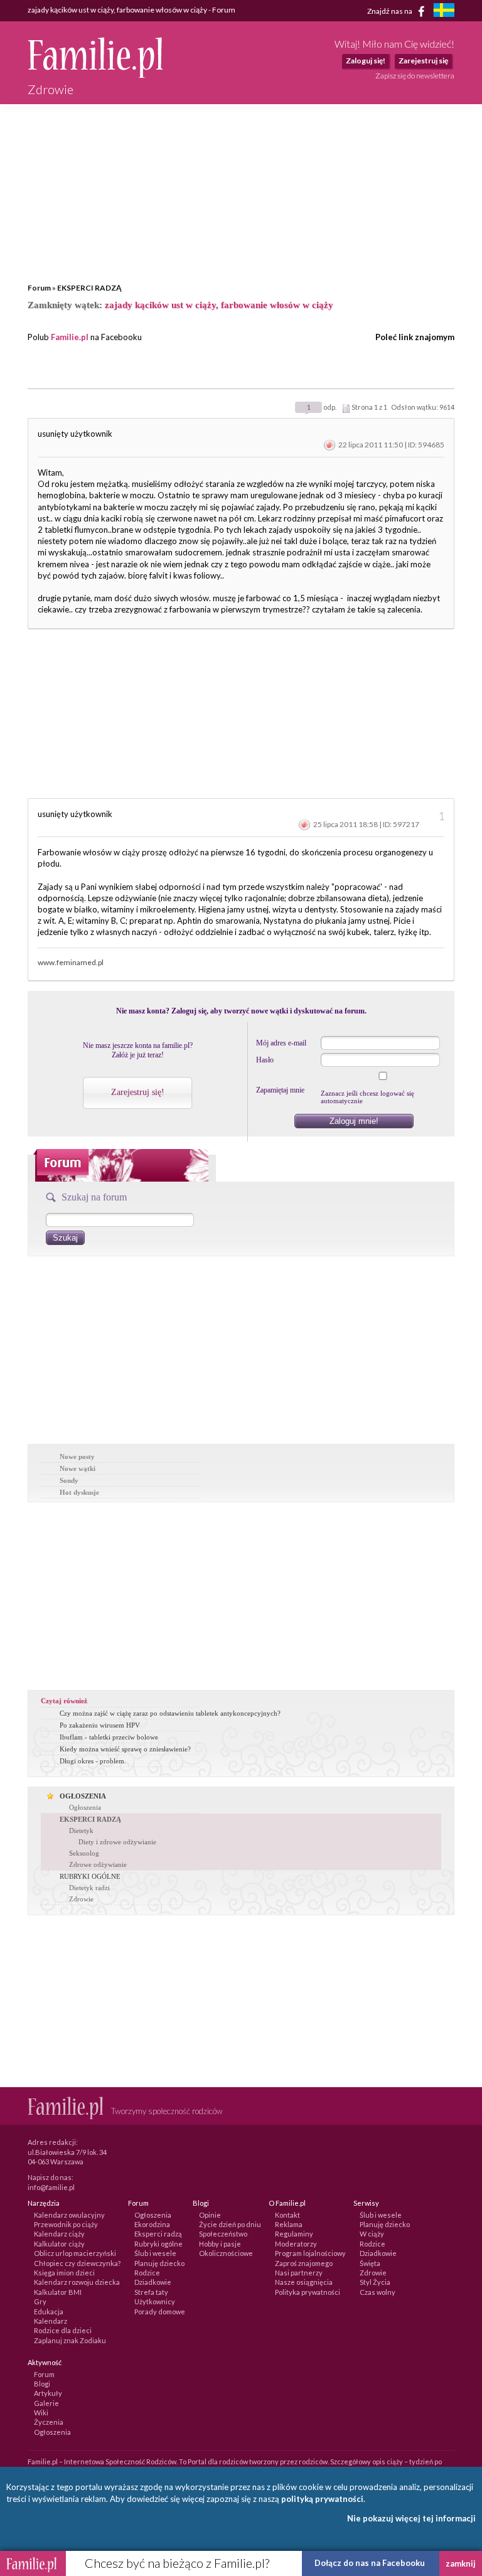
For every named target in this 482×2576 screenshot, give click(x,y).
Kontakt (287, 2215)
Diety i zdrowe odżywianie (117, 1842)
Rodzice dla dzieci (63, 2330)
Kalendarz (51, 2321)
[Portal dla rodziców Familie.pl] (95, 75)
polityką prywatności (322, 2499)
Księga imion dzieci (64, 2273)
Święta (370, 2263)
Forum (39, 288)
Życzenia (49, 2422)
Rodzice (147, 2273)
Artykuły (48, 2393)
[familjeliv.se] (444, 12)
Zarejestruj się (423, 61)
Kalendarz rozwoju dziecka (77, 2282)
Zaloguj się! (366, 61)
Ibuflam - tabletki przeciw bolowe (109, 1737)
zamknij (461, 2563)
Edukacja (49, 2311)
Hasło (265, 1060)
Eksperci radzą (158, 2234)
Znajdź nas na (390, 10)
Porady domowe (160, 2311)
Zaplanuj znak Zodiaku (70, 2340)
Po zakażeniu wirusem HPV (100, 1725)
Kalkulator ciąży (59, 2244)
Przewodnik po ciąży (66, 2224)
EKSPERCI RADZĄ (89, 288)
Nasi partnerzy (299, 2273)
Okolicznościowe (226, 2253)
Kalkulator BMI (58, 2292)
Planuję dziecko (159, 2263)
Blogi (42, 2384)
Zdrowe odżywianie (98, 1864)
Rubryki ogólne (158, 2244)
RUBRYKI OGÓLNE (90, 1876)
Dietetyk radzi (89, 1888)
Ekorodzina (152, 2224)
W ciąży (372, 2234)
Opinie (210, 2215)
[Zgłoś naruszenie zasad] (329, 445)
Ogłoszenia (85, 1807)
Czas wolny (378, 2292)
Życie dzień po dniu (230, 2224)
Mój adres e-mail (281, 1043)
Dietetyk (81, 1830)
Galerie (46, 2403)
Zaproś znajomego (304, 2263)
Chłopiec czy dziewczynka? (77, 2263)
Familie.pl (70, 337)
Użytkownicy (155, 2301)
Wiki (41, 2413)
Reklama (289, 2224)
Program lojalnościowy (310, 2253)
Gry (40, 2301)
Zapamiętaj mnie (280, 1090)
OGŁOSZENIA (83, 1796)
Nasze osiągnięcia (304, 2282)
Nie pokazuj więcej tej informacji (411, 2518)
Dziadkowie (153, 2282)
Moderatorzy (296, 2244)
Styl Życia (375, 2282)
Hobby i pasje (220, 2244)
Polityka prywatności (308, 2292)
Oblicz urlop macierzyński (75, 2253)
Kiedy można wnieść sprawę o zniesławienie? (125, 1749)
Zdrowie (81, 1899)
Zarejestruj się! (138, 1092)
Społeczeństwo (223, 2234)
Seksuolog (84, 1853)
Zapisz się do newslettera (415, 76)
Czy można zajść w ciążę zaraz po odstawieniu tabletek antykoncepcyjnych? (170, 1713)
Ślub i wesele (155, 2253)
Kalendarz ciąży (59, 2234)
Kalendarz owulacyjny (69, 2215)
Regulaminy (294, 2234)
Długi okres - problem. (93, 1761)
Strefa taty (151, 2292)
